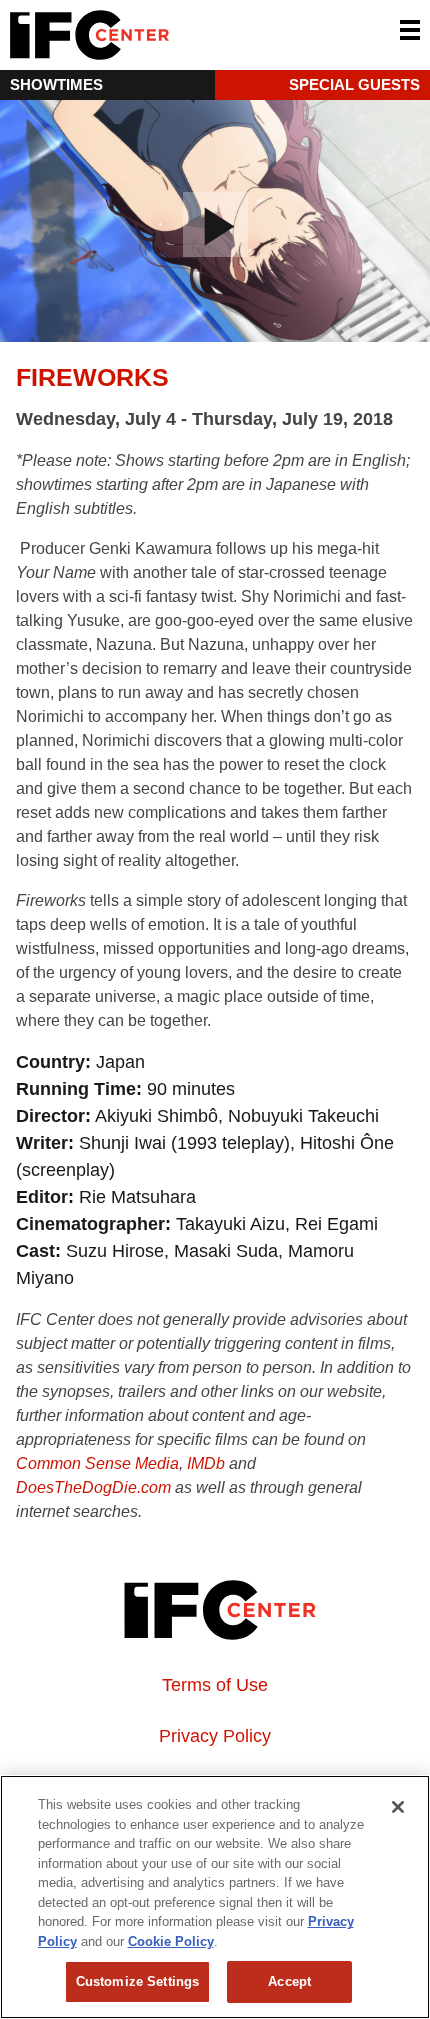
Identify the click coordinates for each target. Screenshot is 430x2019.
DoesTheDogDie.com (93, 1487)
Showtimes (56, 84)
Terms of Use (215, 1685)
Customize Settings (137, 1981)
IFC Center (165, 35)
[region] (215, 1897)
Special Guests (354, 84)
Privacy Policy (215, 1736)
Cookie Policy (171, 1941)
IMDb (206, 1463)
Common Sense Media (97, 1463)
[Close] (398, 1807)
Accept (289, 1981)
